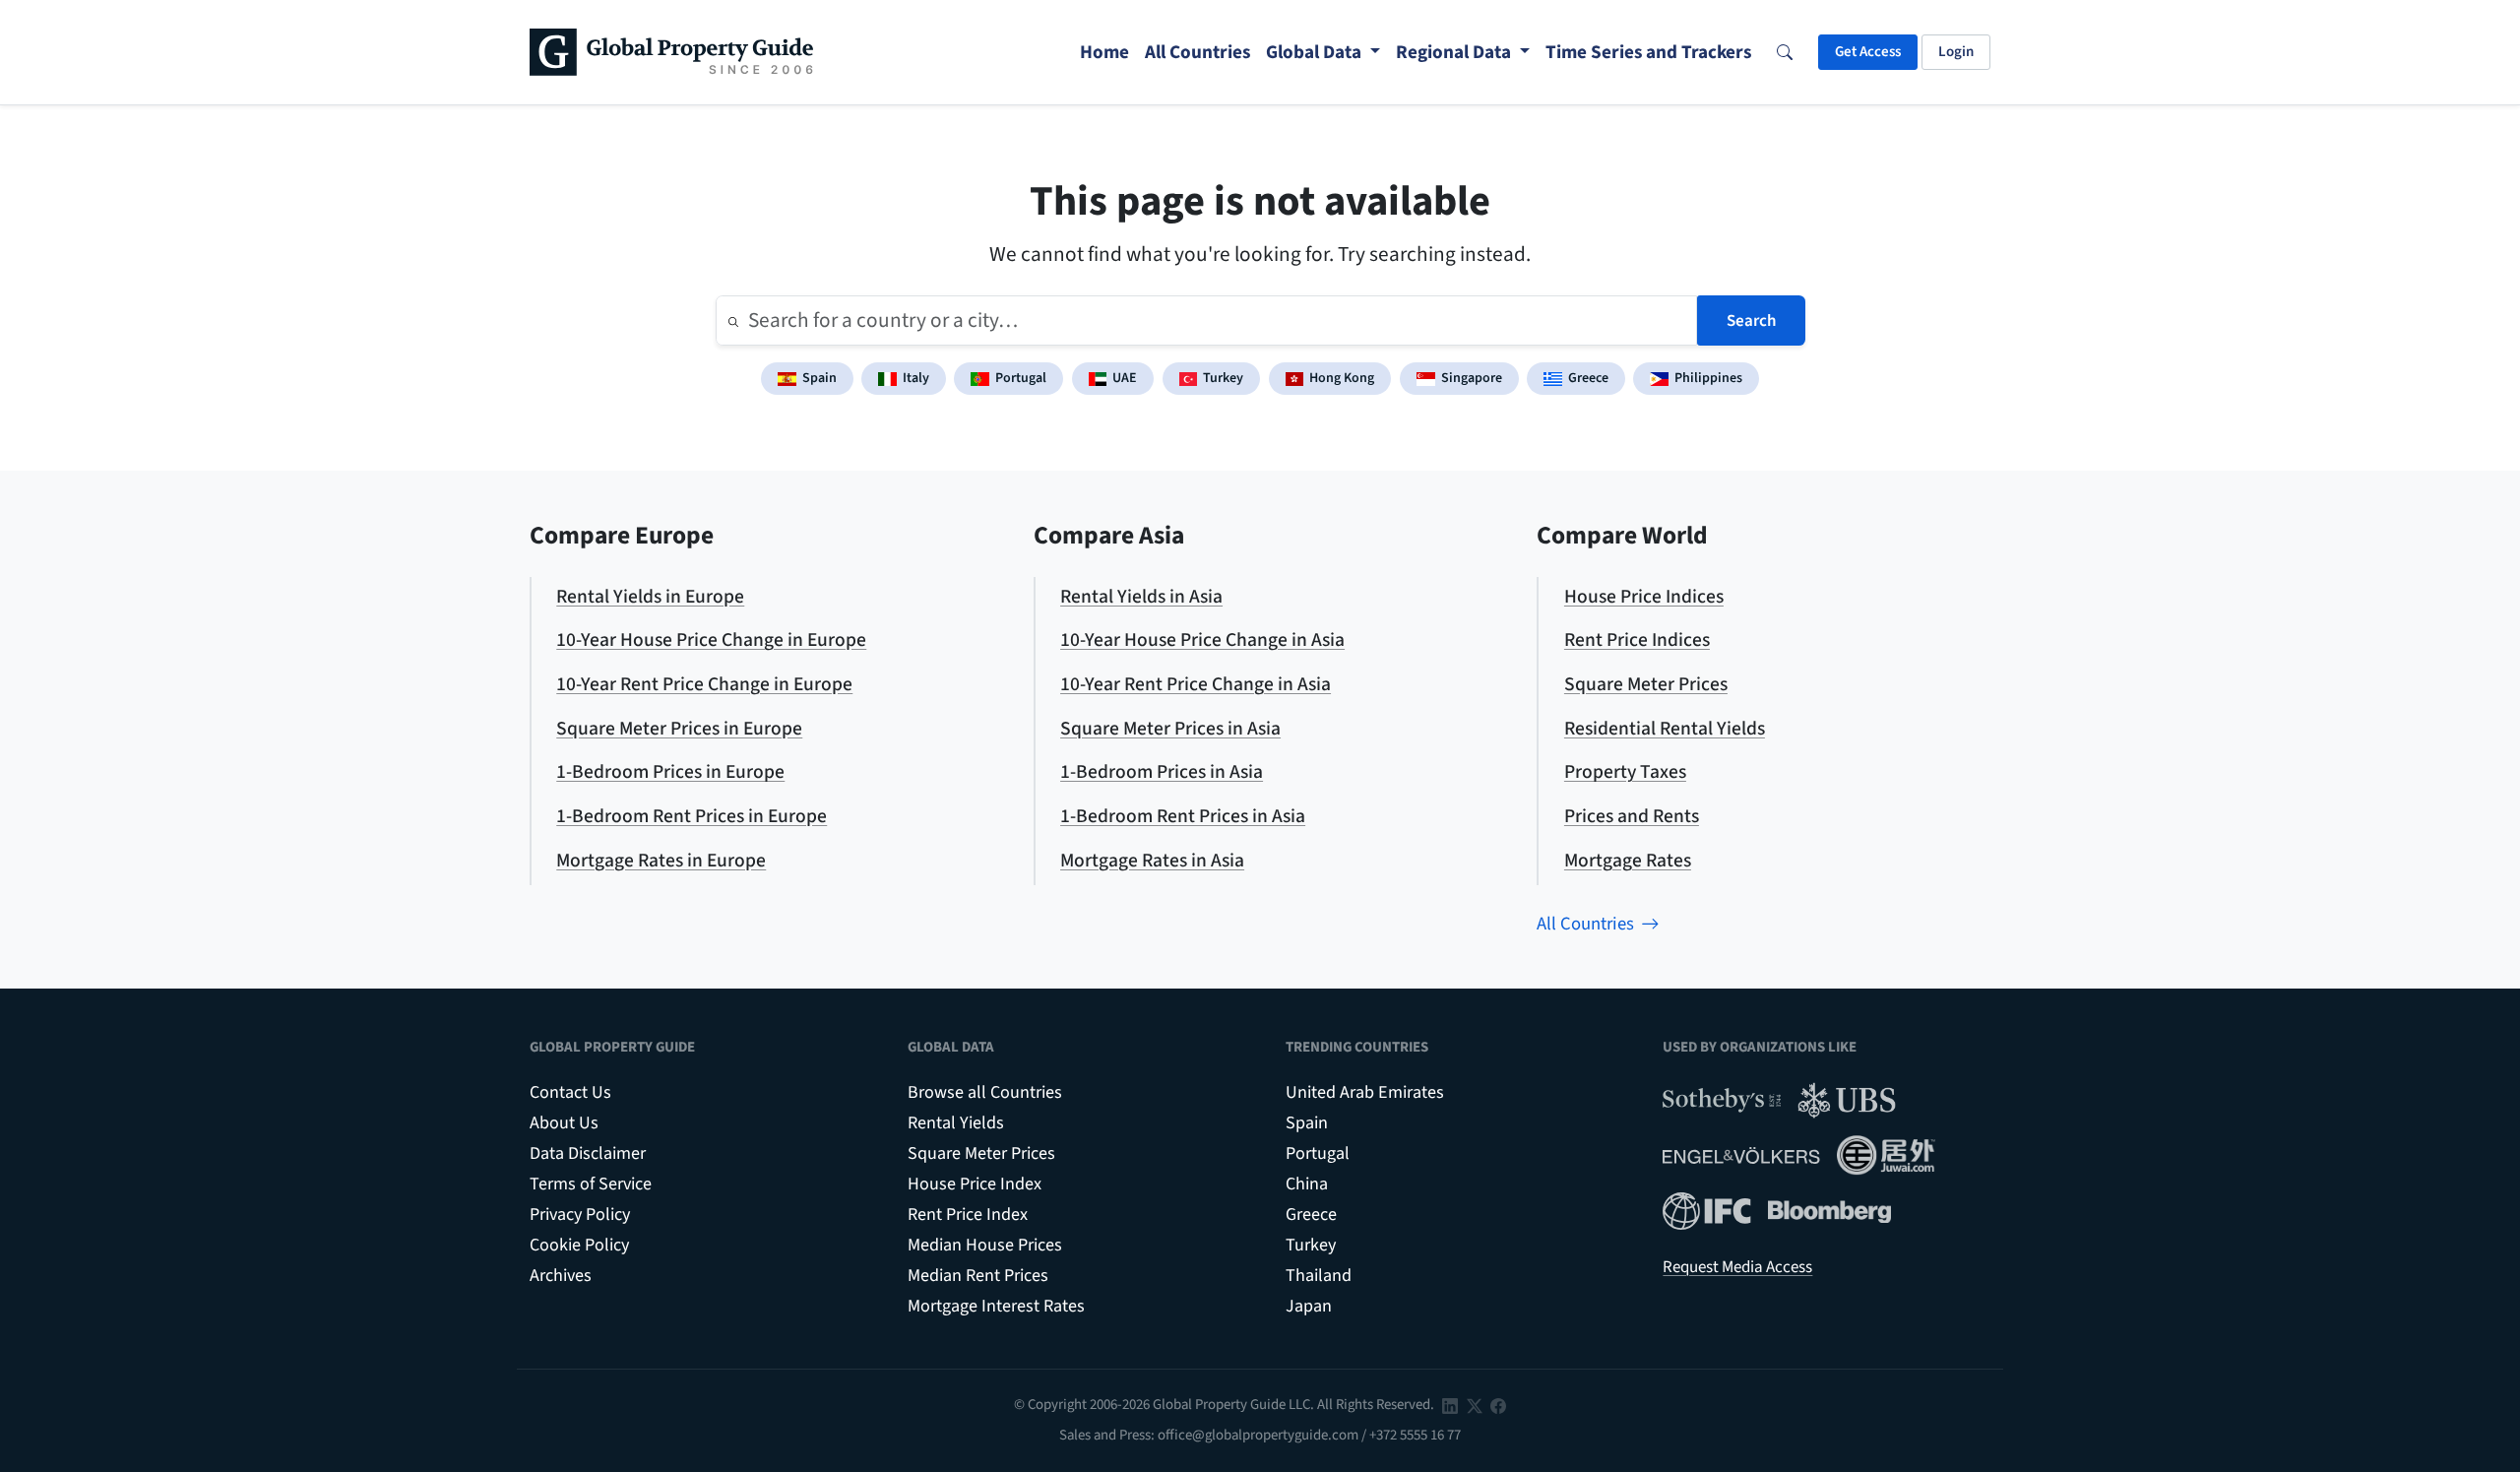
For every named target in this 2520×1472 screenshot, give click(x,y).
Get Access (1868, 52)
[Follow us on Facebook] (1498, 1405)
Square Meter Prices (981, 1153)
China (1307, 1184)
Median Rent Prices (978, 1276)
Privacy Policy (580, 1215)
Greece (1588, 378)
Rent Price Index (968, 1215)
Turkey (1223, 378)
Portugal (1021, 378)
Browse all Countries (985, 1092)
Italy (916, 378)
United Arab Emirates (1365, 1092)
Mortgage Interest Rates (996, 1306)
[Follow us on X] (1475, 1405)
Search (1751, 321)
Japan (1309, 1306)
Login (1956, 52)
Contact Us (570, 1092)
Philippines (1708, 378)
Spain (819, 378)
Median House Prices (985, 1245)
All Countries (1585, 924)
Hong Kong (1342, 378)
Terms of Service (591, 1184)
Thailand (1319, 1276)
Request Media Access (1737, 1267)
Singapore (1472, 378)
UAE (1125, 378)
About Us (564, 1123)
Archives (561, 1276)
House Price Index (975, 1184)
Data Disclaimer (588, 1153)
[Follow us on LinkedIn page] (1450, 1405)
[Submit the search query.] (733, 321)
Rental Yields (956, 1123)
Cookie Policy (579, 1245)
